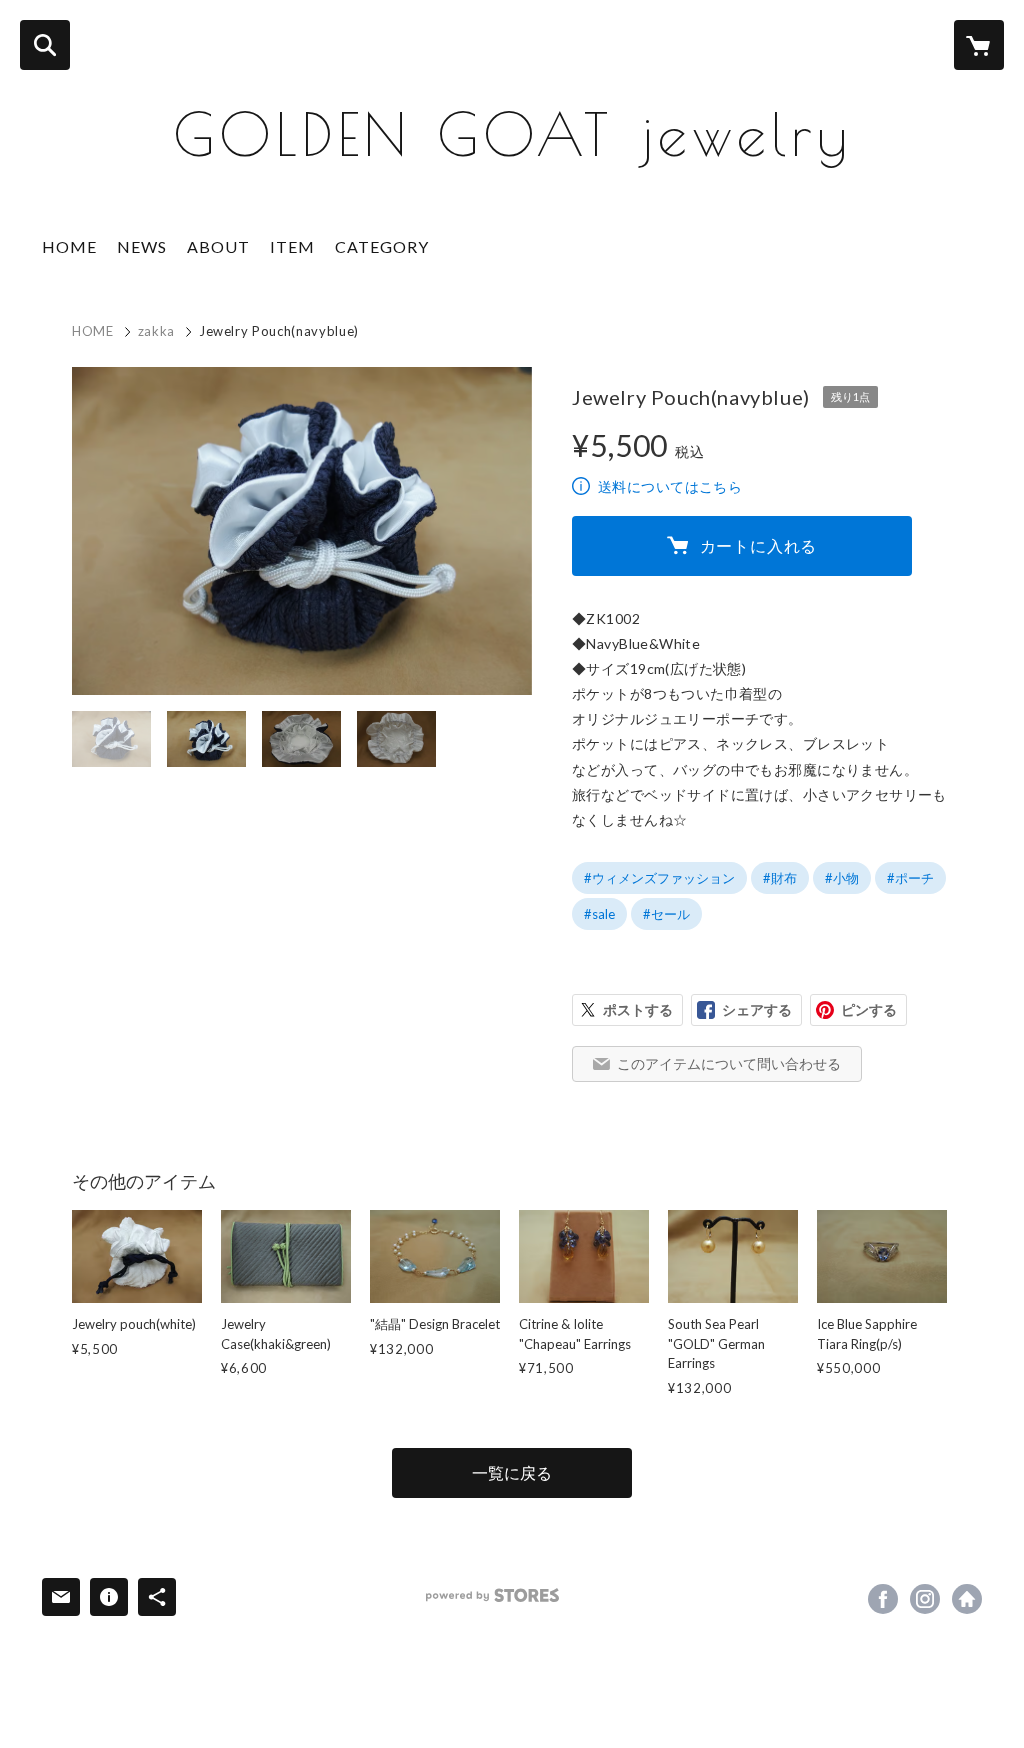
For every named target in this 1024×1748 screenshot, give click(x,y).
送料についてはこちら (670, 486)
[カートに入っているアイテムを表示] (979, 45)
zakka (156, 331)
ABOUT (218, 246)
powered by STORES (492, 1595)
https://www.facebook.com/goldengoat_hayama (883, 1599)
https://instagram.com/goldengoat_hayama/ (925, 1599)
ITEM (292, 246)
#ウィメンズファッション (659, 878)
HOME (69, 246)
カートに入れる (759, 545)
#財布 (780, 878)
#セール (666, 914)
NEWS (142, 246)
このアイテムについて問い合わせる (729, 1063)
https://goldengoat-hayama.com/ (967, 1599)
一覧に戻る (512, 1472)
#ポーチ (910, 878)
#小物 (842, 878)
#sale (599, 914)
